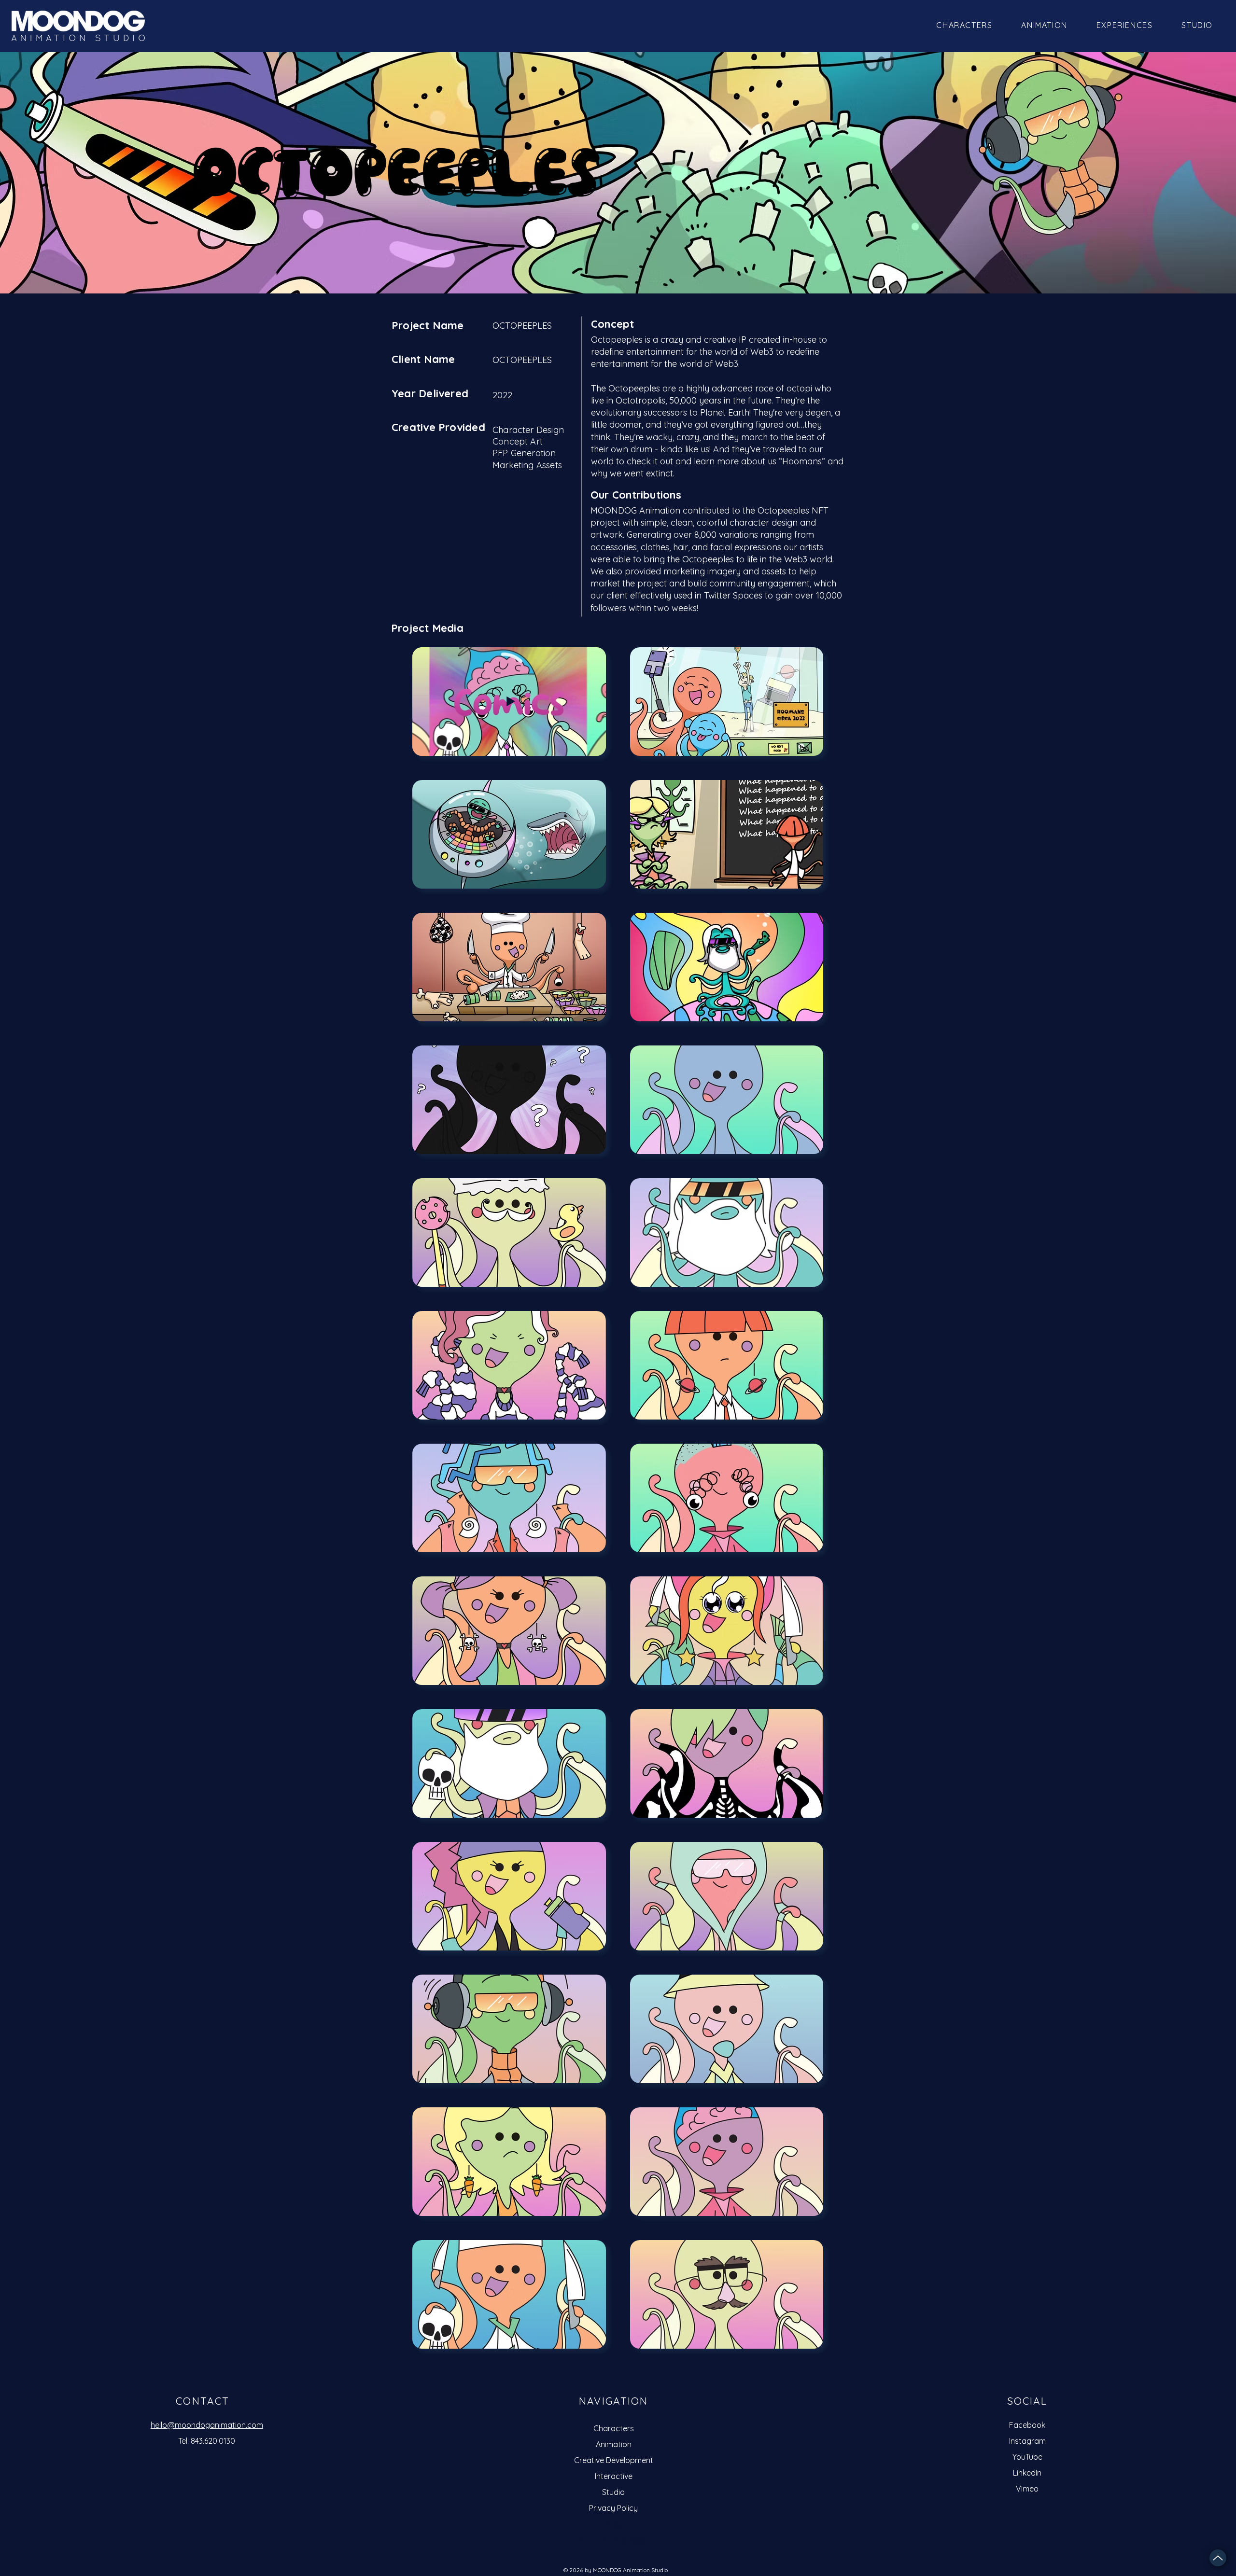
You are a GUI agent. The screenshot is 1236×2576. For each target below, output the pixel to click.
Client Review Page (614, 2540)
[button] (1197, 25)
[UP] (1218, 2558)
